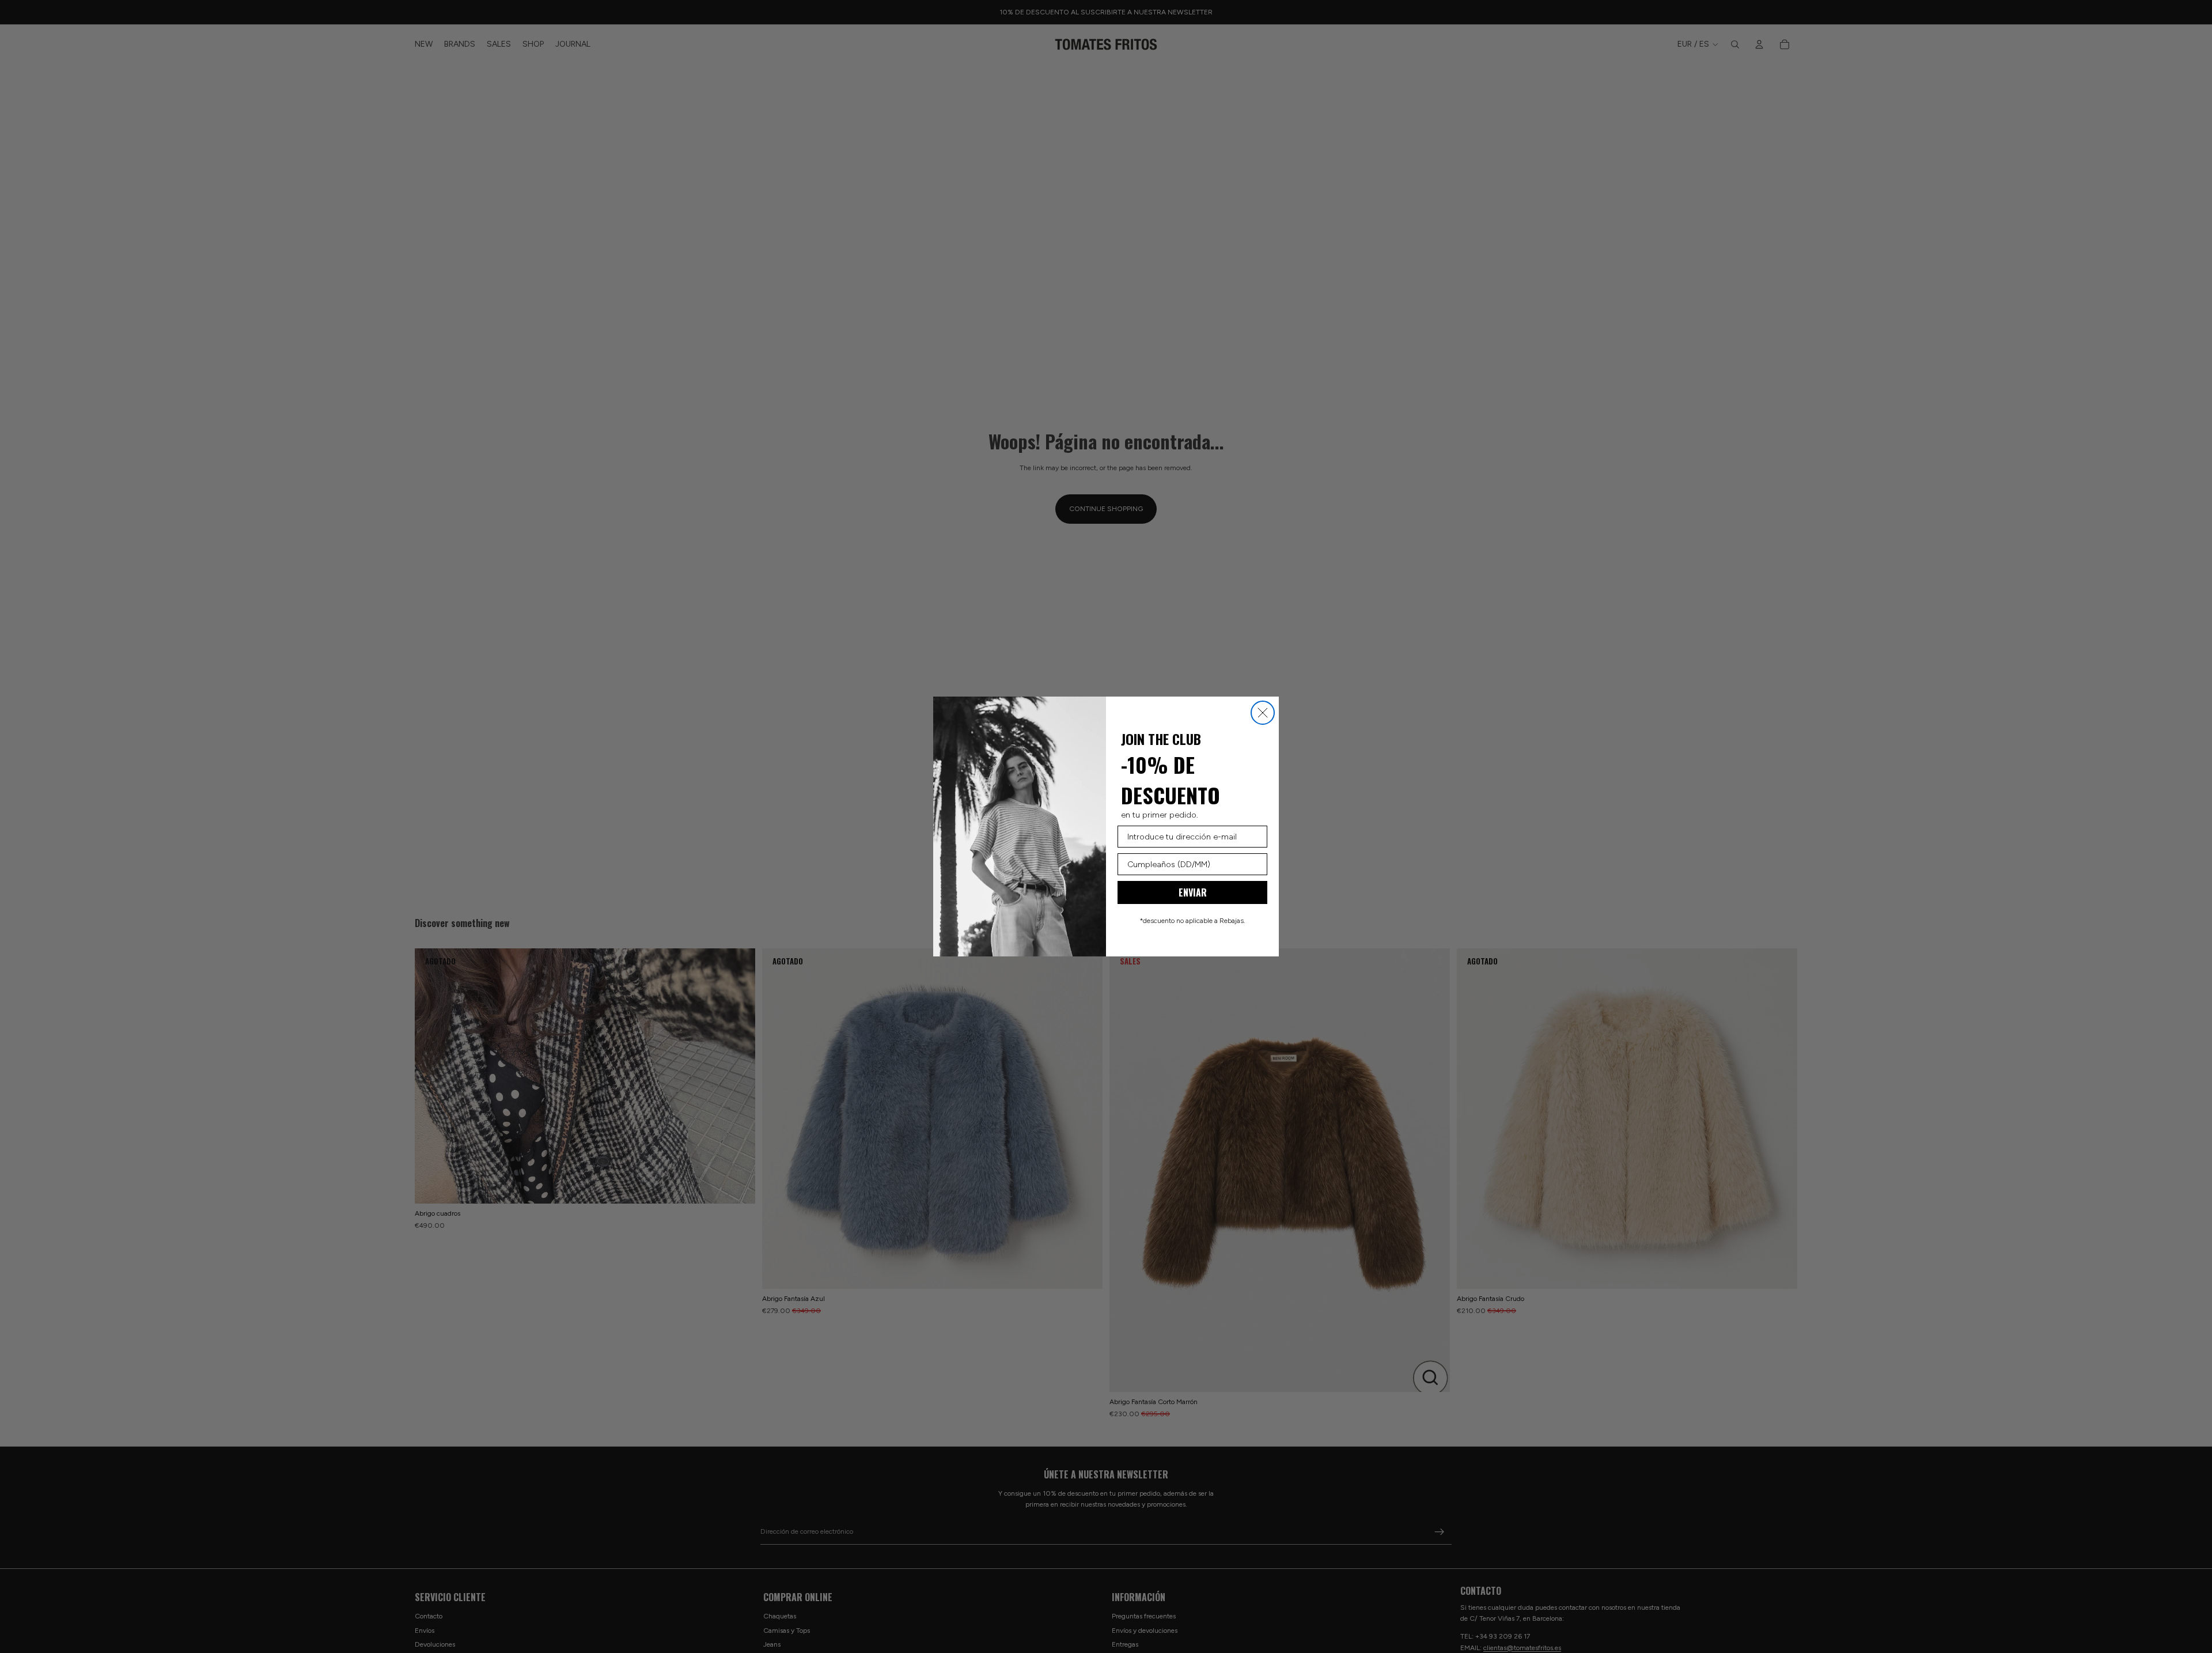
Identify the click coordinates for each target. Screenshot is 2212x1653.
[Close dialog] (1263, 713)
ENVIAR (1193, 892)
